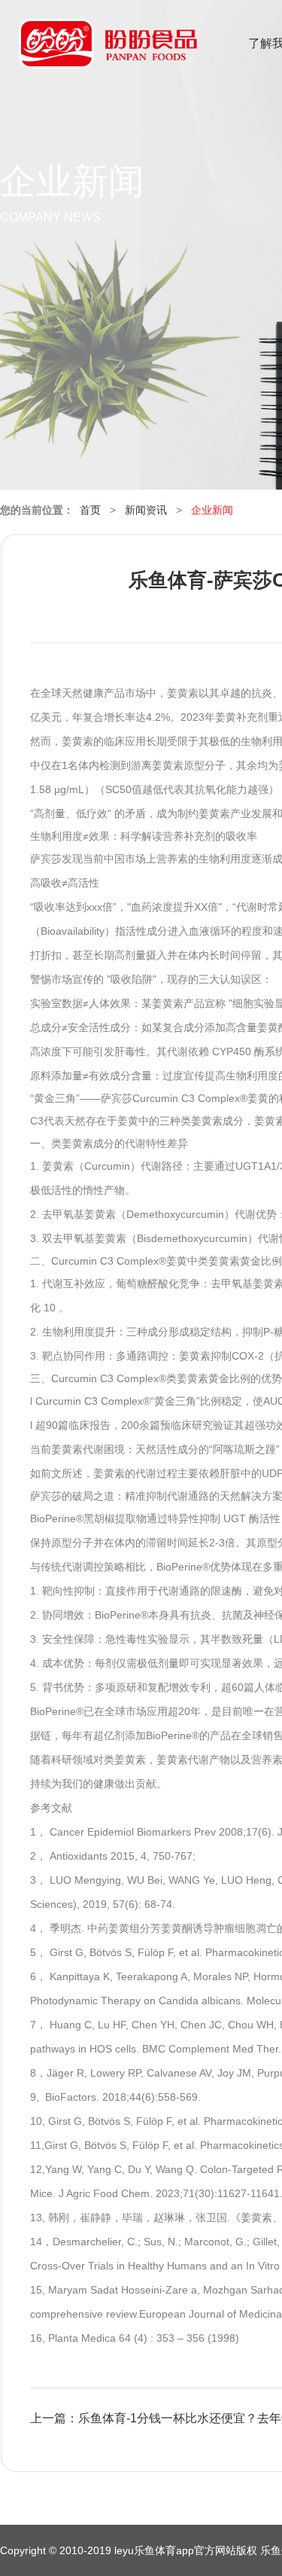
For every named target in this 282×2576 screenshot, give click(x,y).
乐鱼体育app (108, 53)
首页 (90, 510)
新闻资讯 (146, 510)
